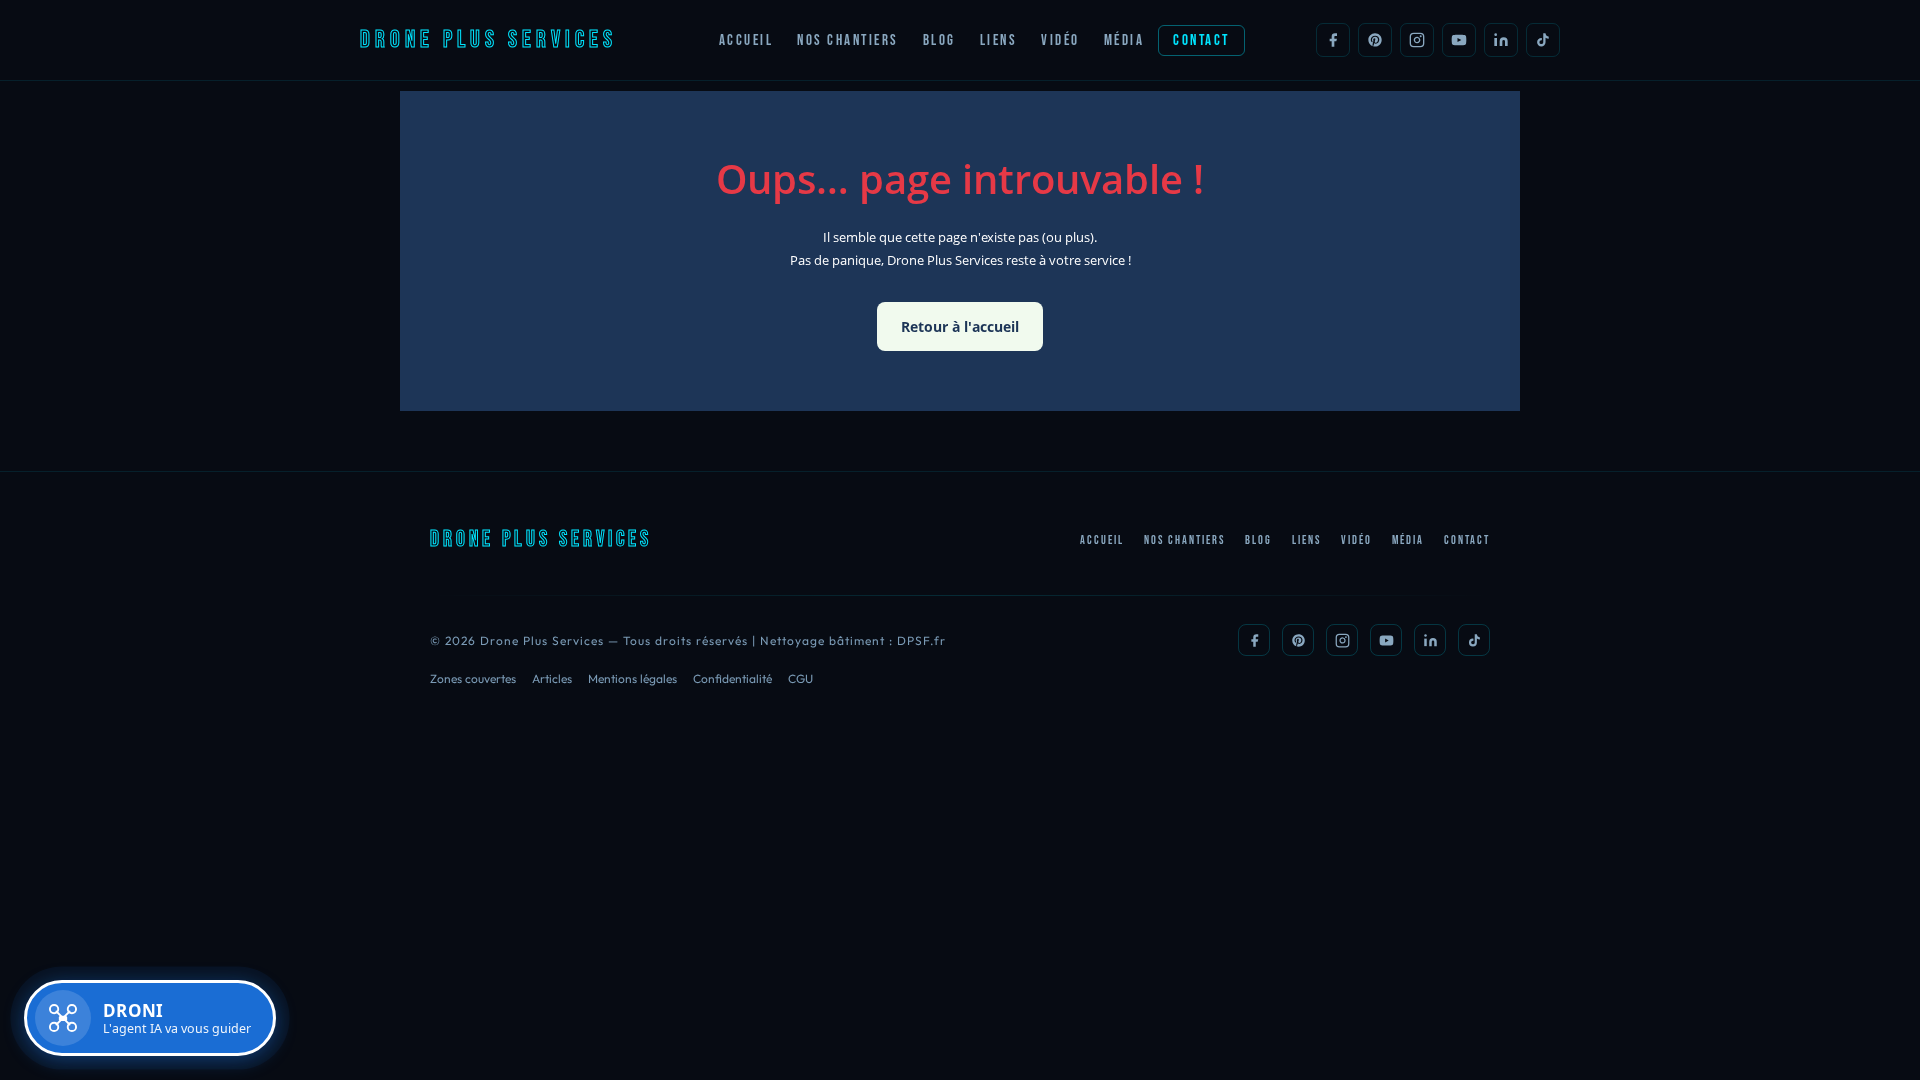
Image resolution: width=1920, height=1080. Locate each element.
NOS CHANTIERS (848, 40)
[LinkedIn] (1501, 40)
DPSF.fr (921, 640)
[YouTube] (1459, 40)
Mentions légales (632, 678)
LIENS (999, 40)
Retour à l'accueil (960, 326)
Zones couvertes (473, 678)
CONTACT (1201, 40)
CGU (800, 678)
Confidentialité (732, 678)
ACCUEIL (746, 40)
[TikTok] (1543, 40)
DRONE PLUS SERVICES (488, 39)
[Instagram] (1417, 40)
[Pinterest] (1375, 40)
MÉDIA (1124, 40)
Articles (552, 678)
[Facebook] (1333, 40)
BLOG (939, 40)
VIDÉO (1060, 40)
